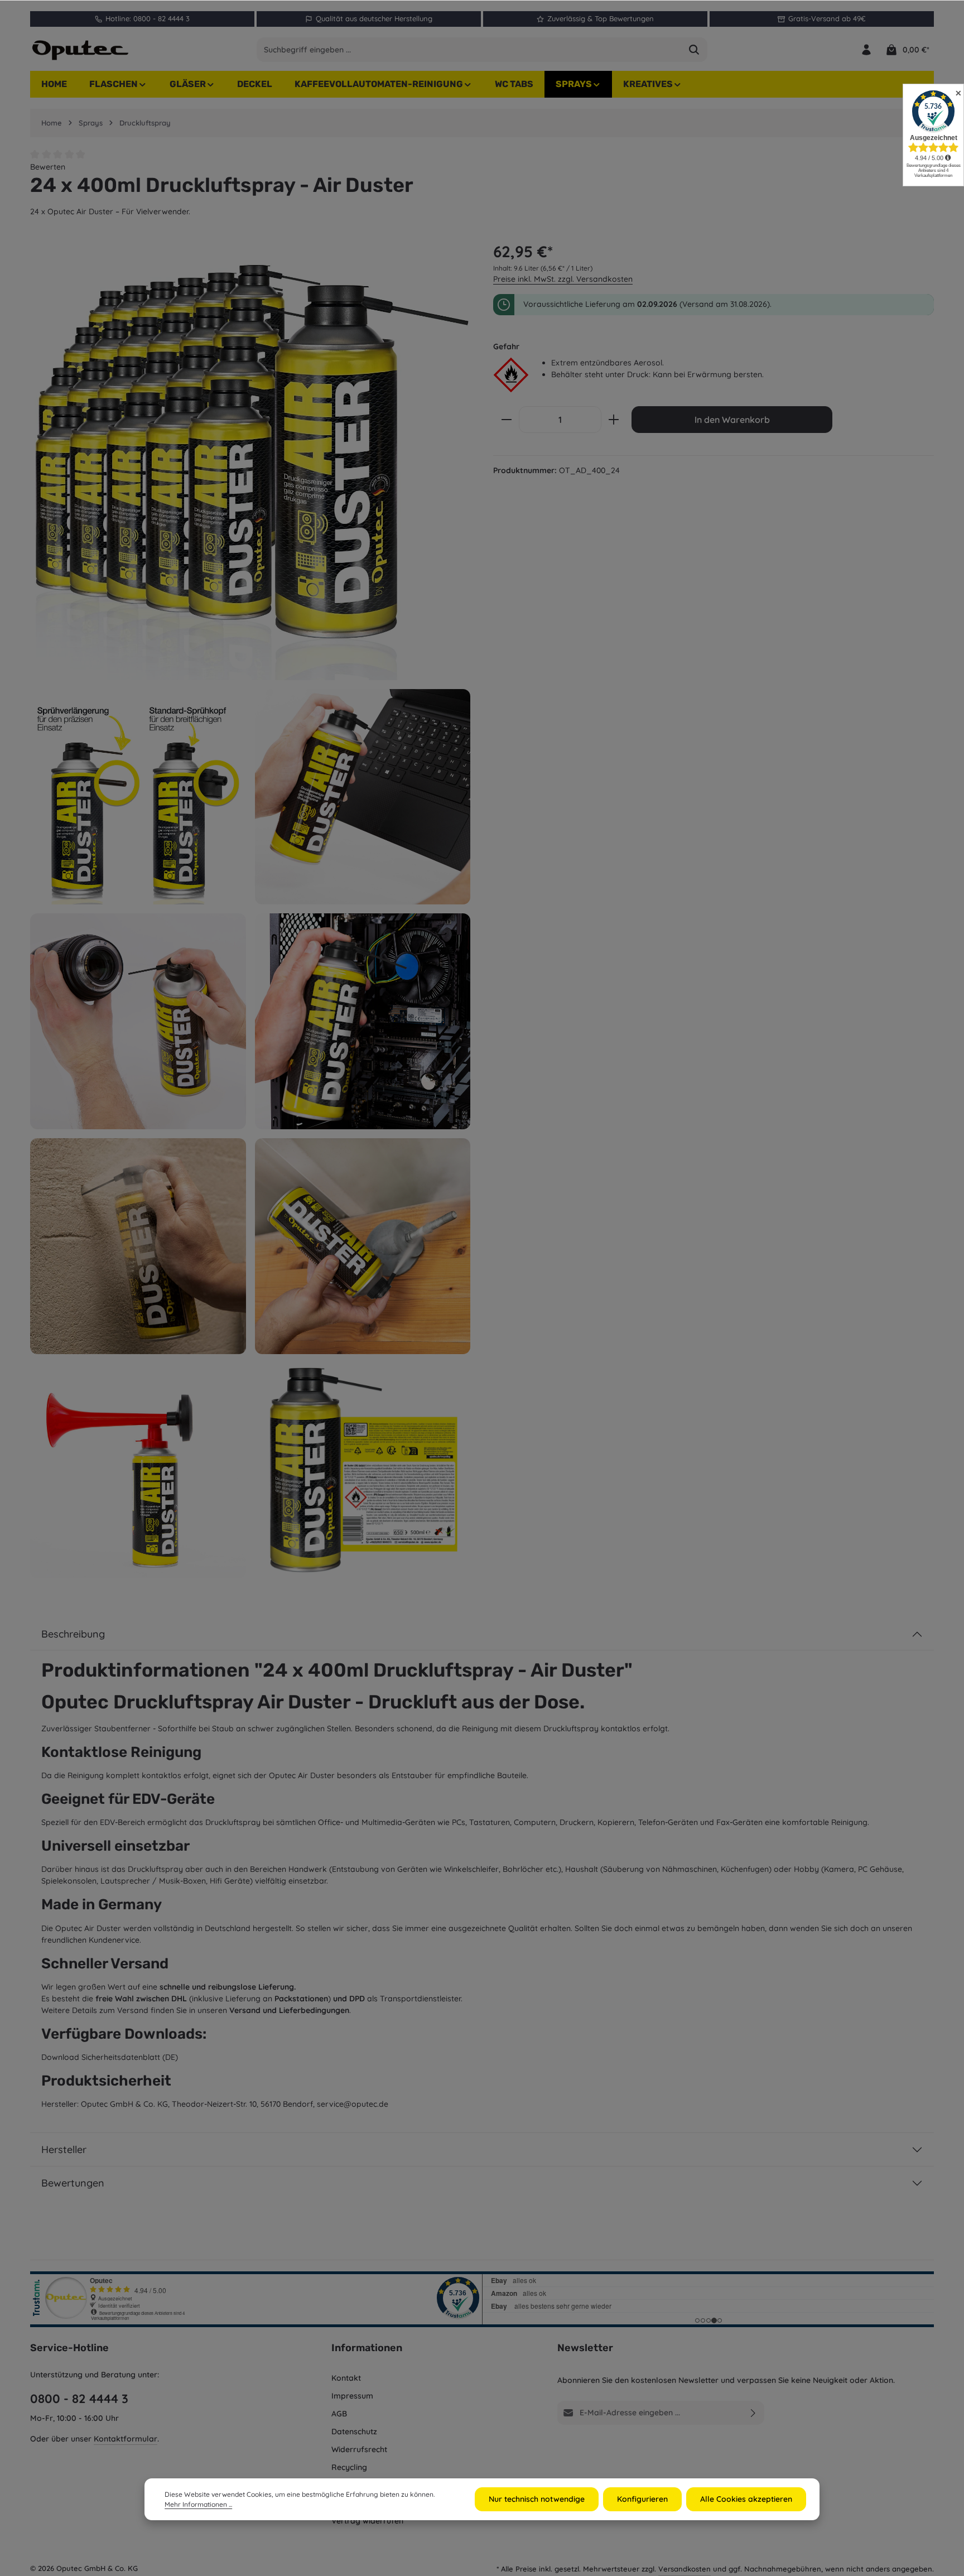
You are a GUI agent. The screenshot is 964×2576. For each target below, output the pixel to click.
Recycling (349, 2467)
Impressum (352, 2396)
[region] (250, 909)
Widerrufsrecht (359, 2449)
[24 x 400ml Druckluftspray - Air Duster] (250, 460)
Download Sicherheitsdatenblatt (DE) (110, 2057)
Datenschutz (354, 2431)
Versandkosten (685, 2569)
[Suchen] (694, 50)
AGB (339, 2414)
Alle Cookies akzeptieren (746, 2499)
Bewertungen (73, 2183)
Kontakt (346, 2378)
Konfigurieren (642, 2499)
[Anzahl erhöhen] (614, 420)
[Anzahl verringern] (506, 420)
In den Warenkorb (732, 420)
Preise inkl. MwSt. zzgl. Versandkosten (563, 279)
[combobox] (469, 50)
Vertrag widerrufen (367, 2521)
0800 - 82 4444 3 (79, 2399)
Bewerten (48, 167)
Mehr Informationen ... (198, 2504)
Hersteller (64, 2149)
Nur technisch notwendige (537, 2499)
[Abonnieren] (753, 2413)
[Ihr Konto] (866, 50)
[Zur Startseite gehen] (80, 50)
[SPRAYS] (579, 84)
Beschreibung (73, 1634)
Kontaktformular (126, 2439)
